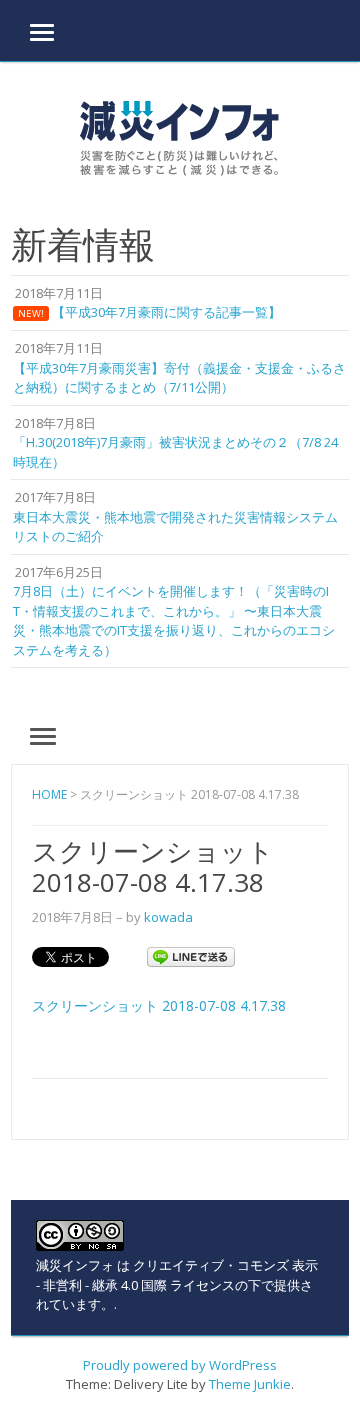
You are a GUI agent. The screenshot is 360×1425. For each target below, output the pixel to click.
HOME (49, 794)
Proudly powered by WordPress (180, 1365)
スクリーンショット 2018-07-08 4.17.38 (159, 1005)
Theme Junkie (250, 1384)
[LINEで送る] (191, 955)
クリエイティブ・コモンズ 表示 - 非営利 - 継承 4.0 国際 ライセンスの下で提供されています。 (177, 1284)
